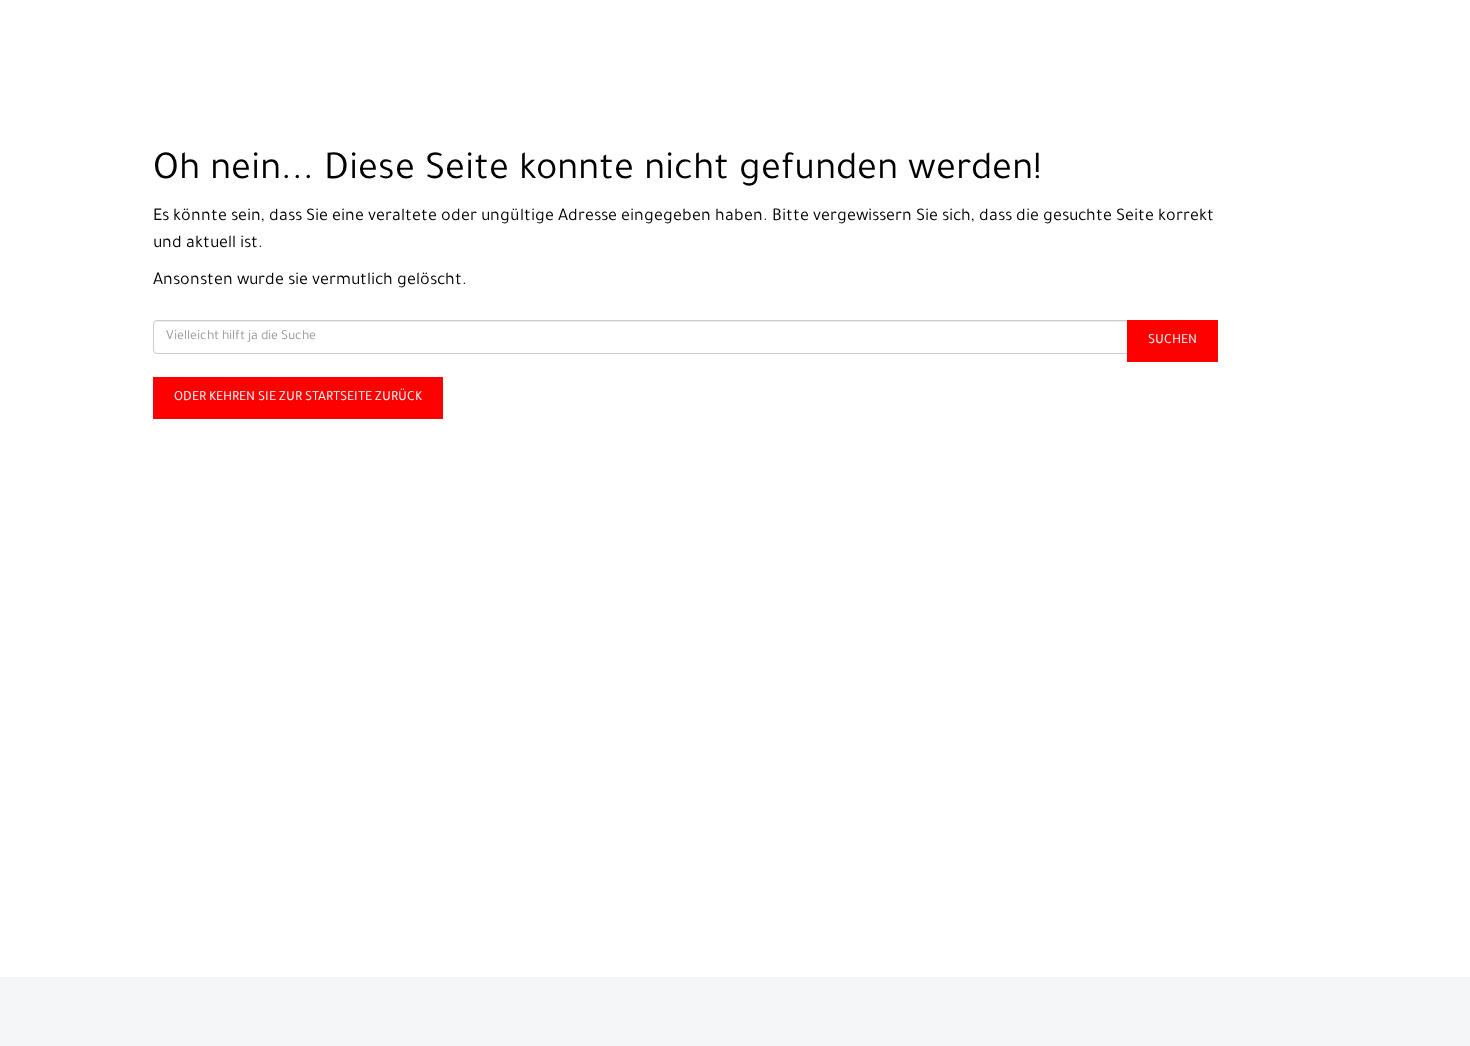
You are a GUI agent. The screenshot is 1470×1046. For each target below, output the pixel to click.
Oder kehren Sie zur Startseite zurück (298, 398)
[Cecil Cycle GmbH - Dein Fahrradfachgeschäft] (306, 45)
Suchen (1172, 341)
